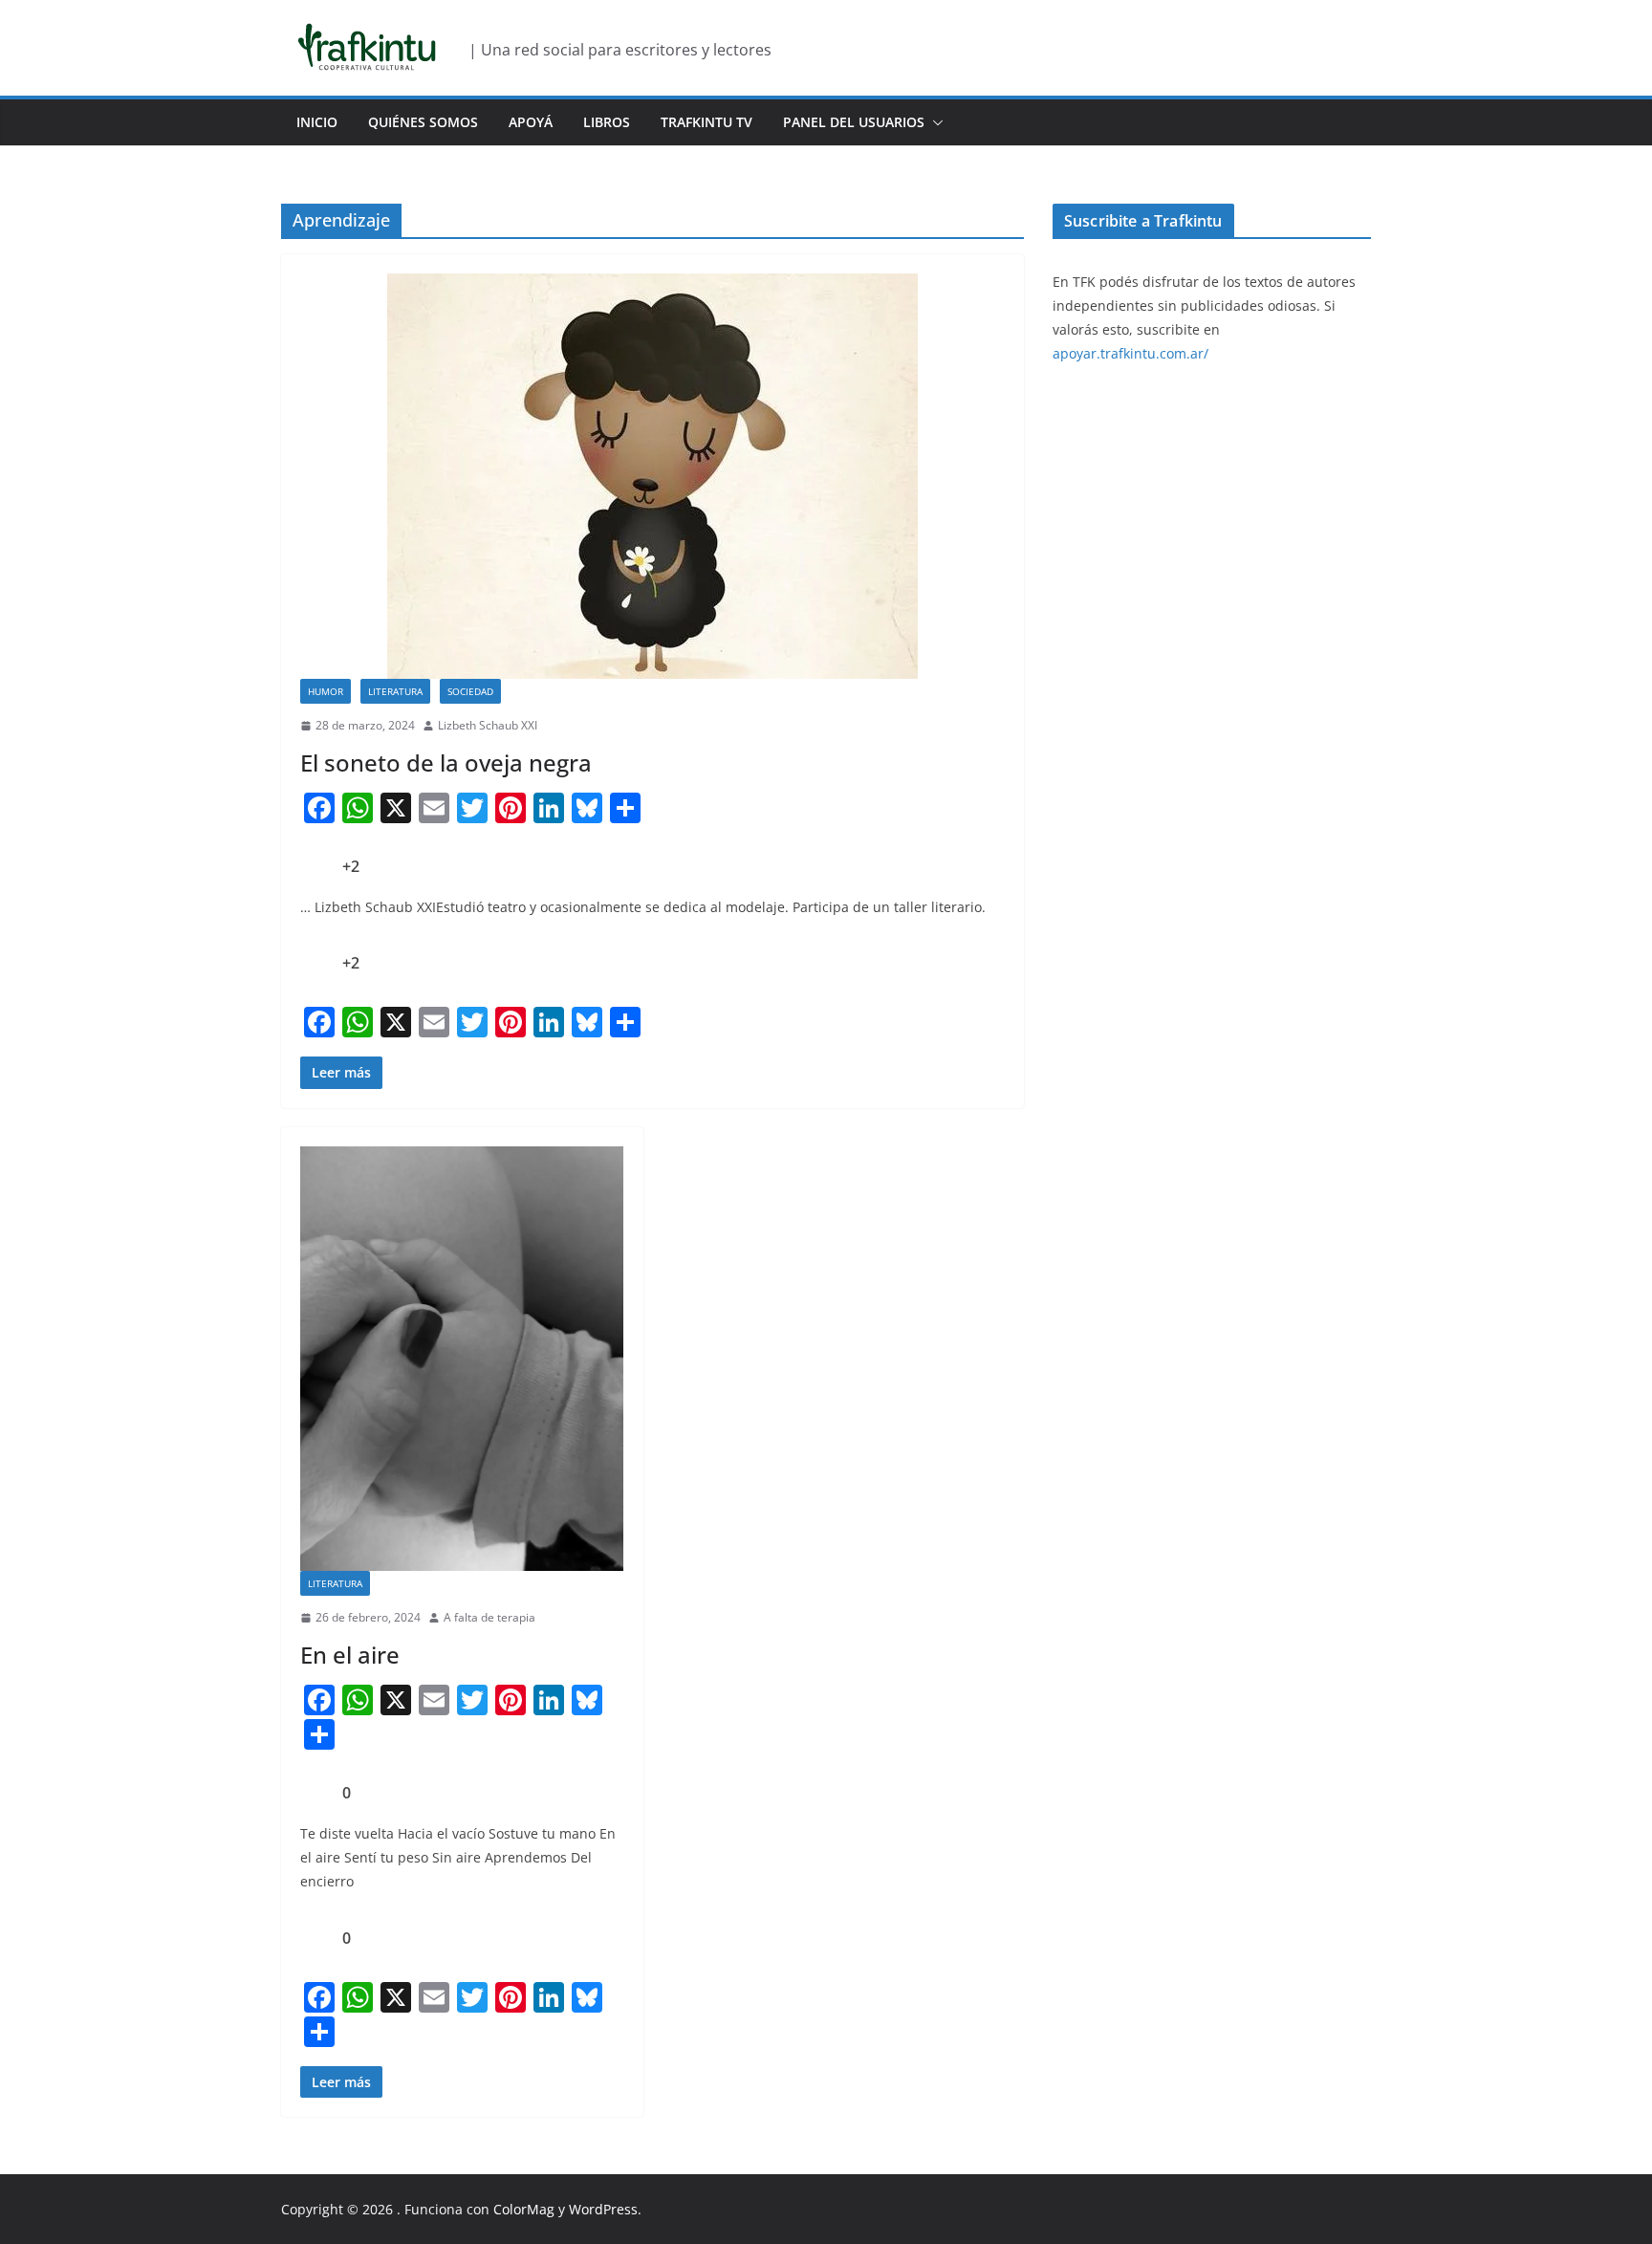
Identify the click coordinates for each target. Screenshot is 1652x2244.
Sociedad (470, 691)
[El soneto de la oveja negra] (652, 476)
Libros (607, 122)
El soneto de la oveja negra (446, 763)
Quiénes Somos (423, 122)
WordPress (603, 2209)
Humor (326, 691)
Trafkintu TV (706, 122)
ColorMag (524, 2209)
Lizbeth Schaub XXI (488, 725)
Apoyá (531, 122)
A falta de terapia (489, 1617)
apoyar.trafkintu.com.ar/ (1130, 353)
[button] (934, 122)
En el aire (350, 1655)
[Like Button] (315, 866)
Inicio (317, 122)
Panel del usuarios (854, 122)
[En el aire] (462, 1359)
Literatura (395, 691)
